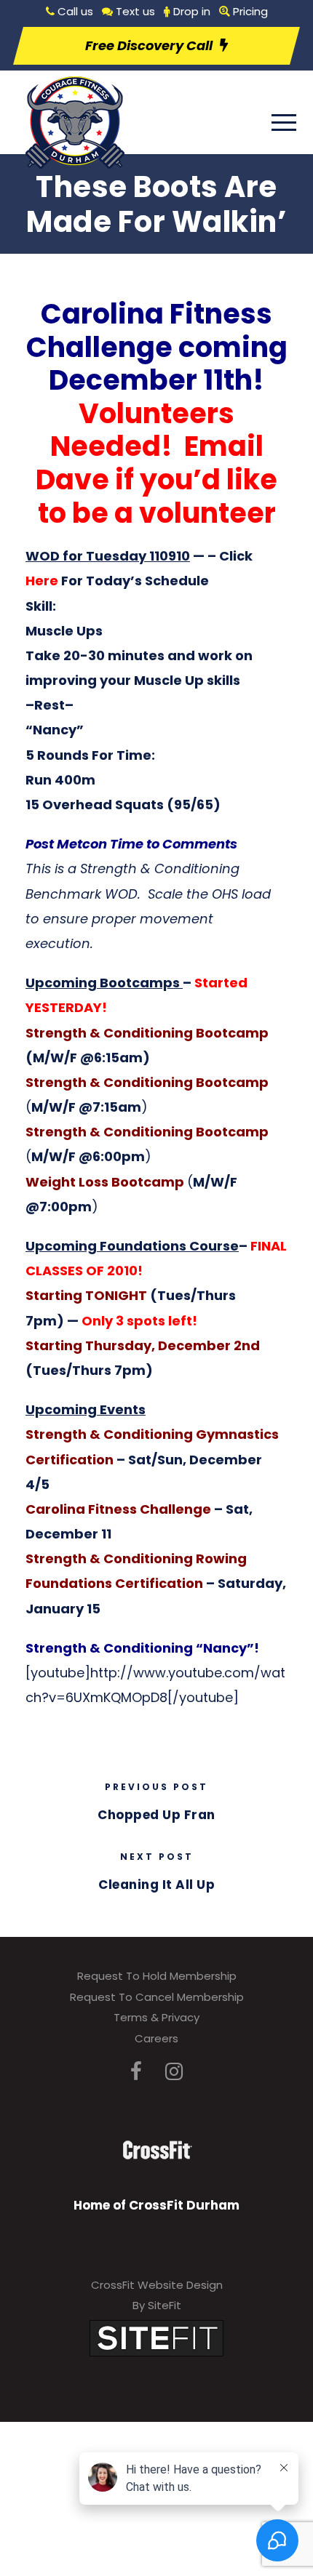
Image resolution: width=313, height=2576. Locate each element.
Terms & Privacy (156, 2017)
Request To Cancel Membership (157, 1997)
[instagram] (174, 2072)
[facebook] (136, 2072)
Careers (156, 2038)
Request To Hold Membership (157, 1976)
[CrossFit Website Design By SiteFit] (156, 2337)
